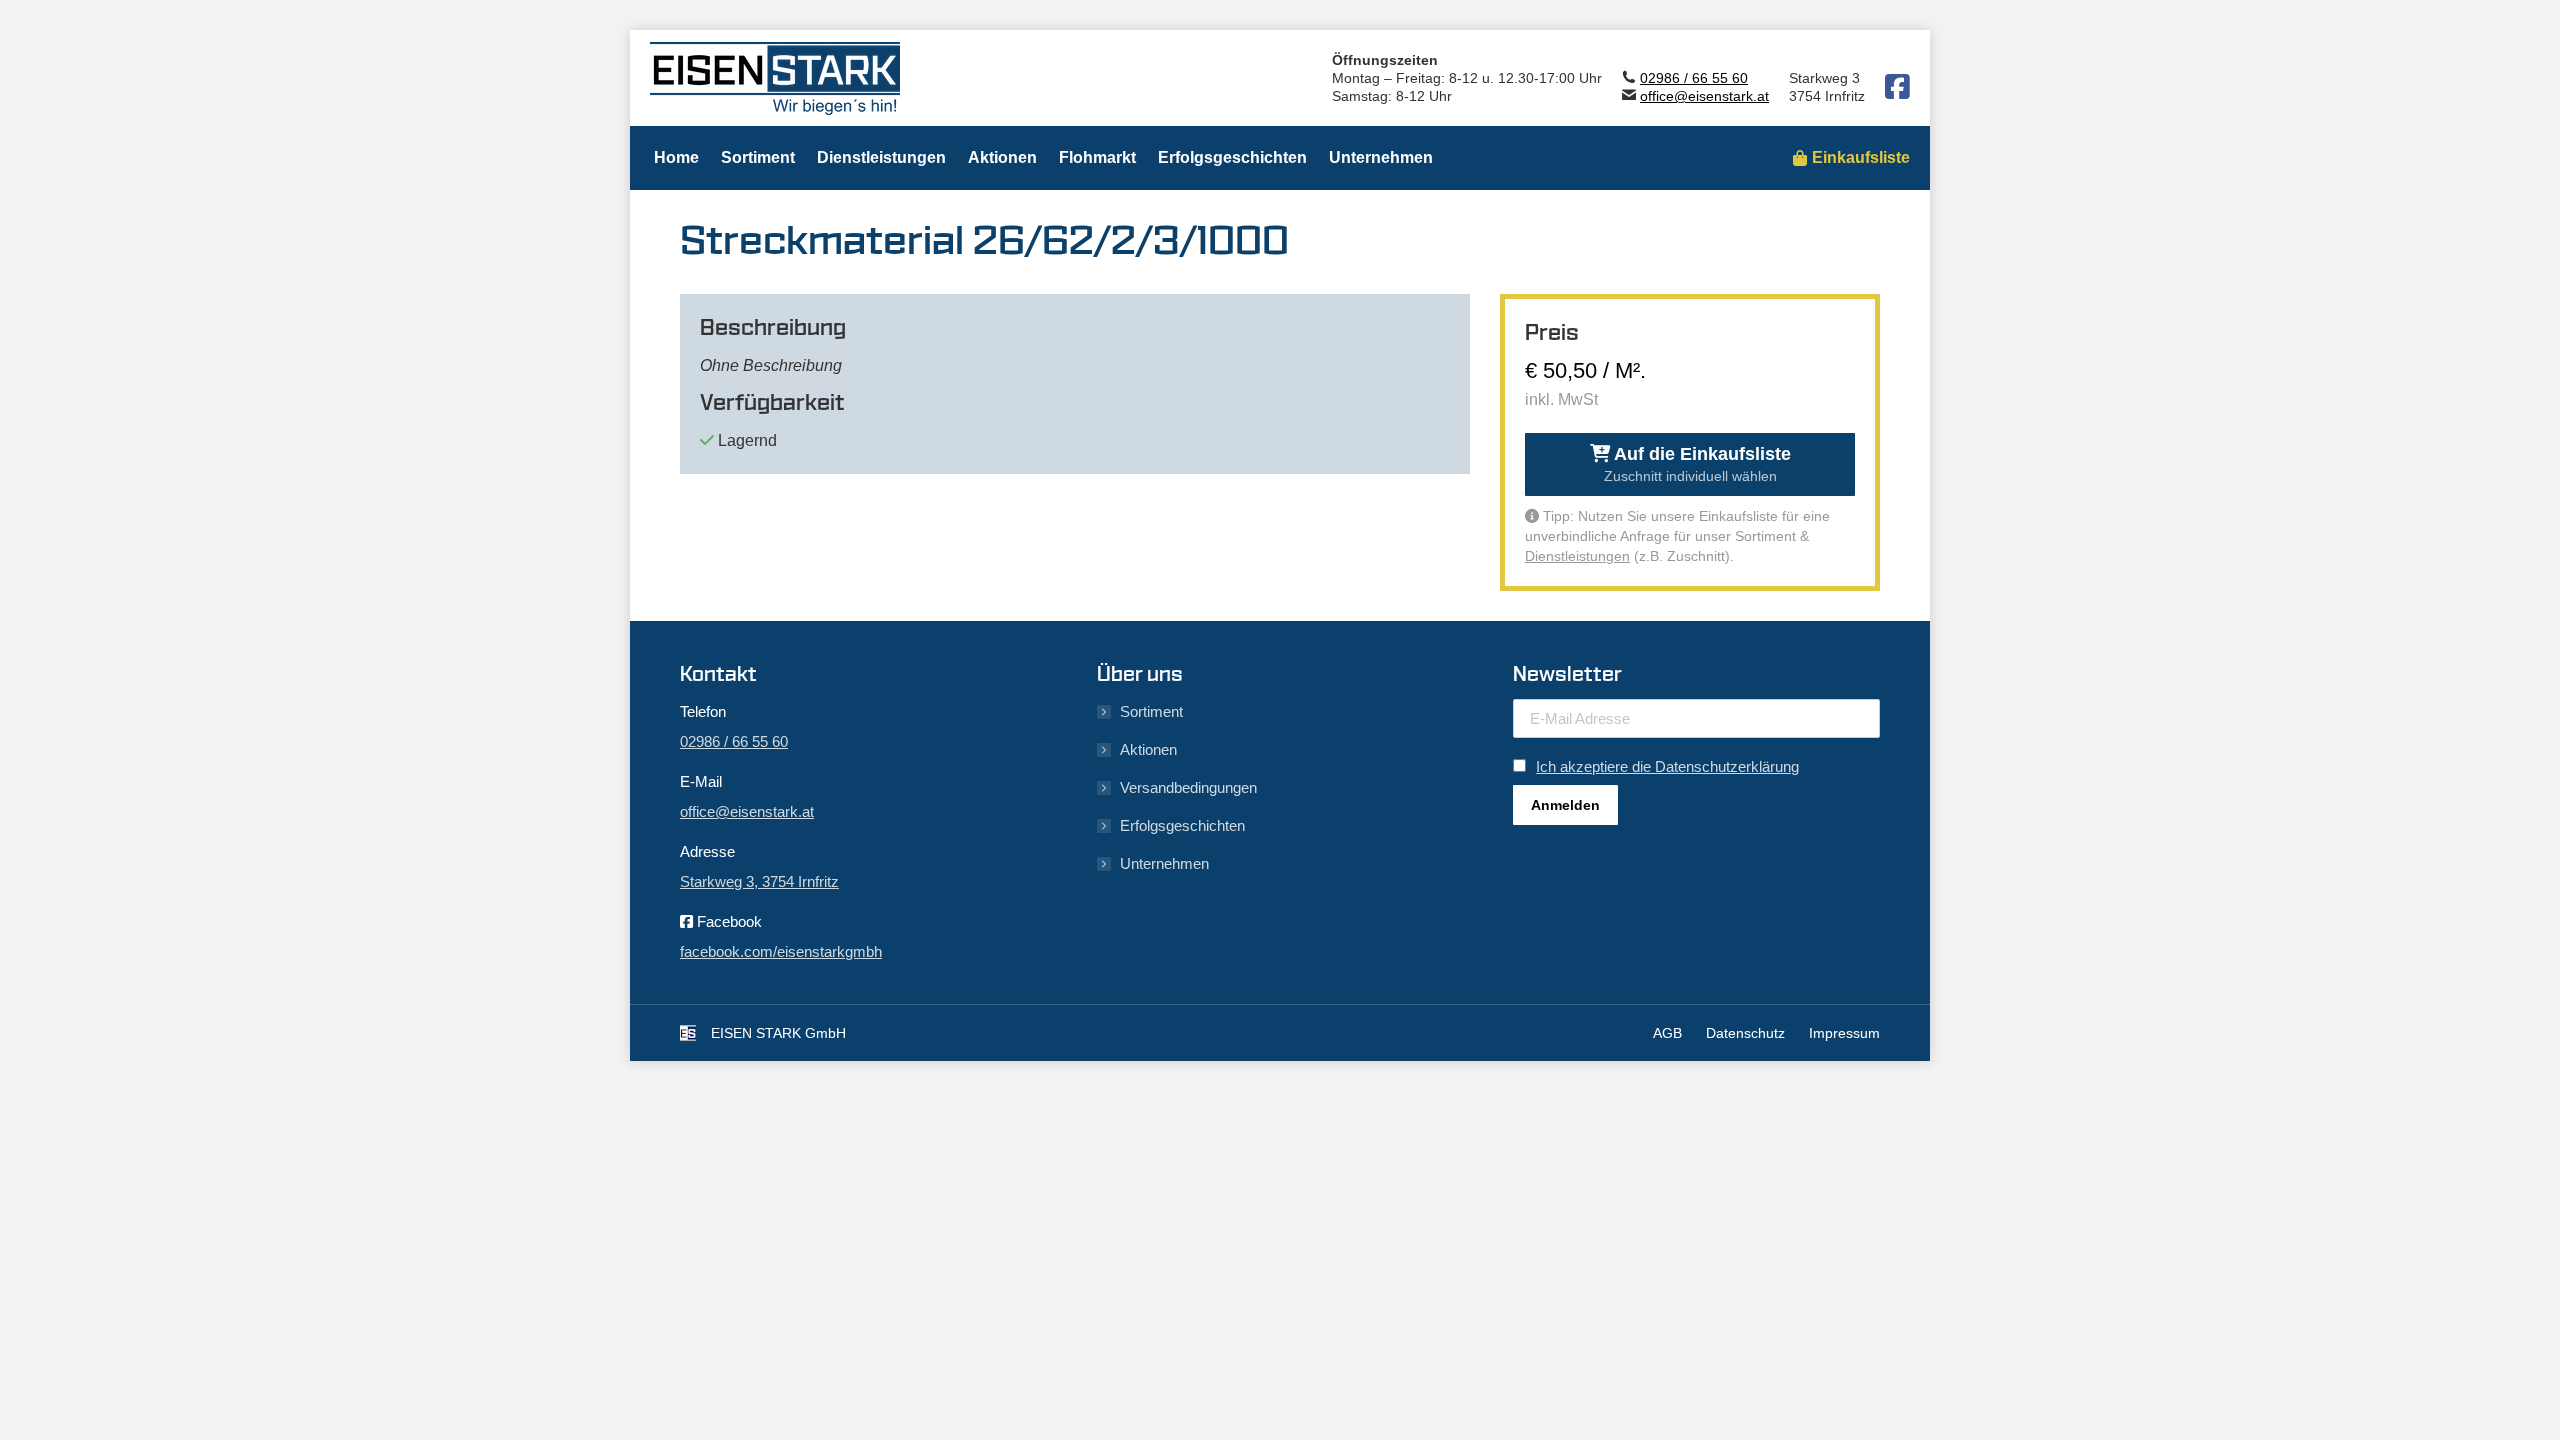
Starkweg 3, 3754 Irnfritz (759, 881)
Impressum (1844, 1033)
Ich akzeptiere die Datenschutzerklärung (1667, 766)
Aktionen (1148, 749)
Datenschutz (1745, 1033)
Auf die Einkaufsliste (1697, 464)
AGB (1667, 1033)
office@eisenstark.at (1704, 96)
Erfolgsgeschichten (1182, 825)
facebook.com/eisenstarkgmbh (781, 951)
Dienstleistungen (1577, 556)
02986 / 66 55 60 (1694, 78)
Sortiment (1151, 711)
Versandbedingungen (1188, 787)
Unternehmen (1164, 863)
